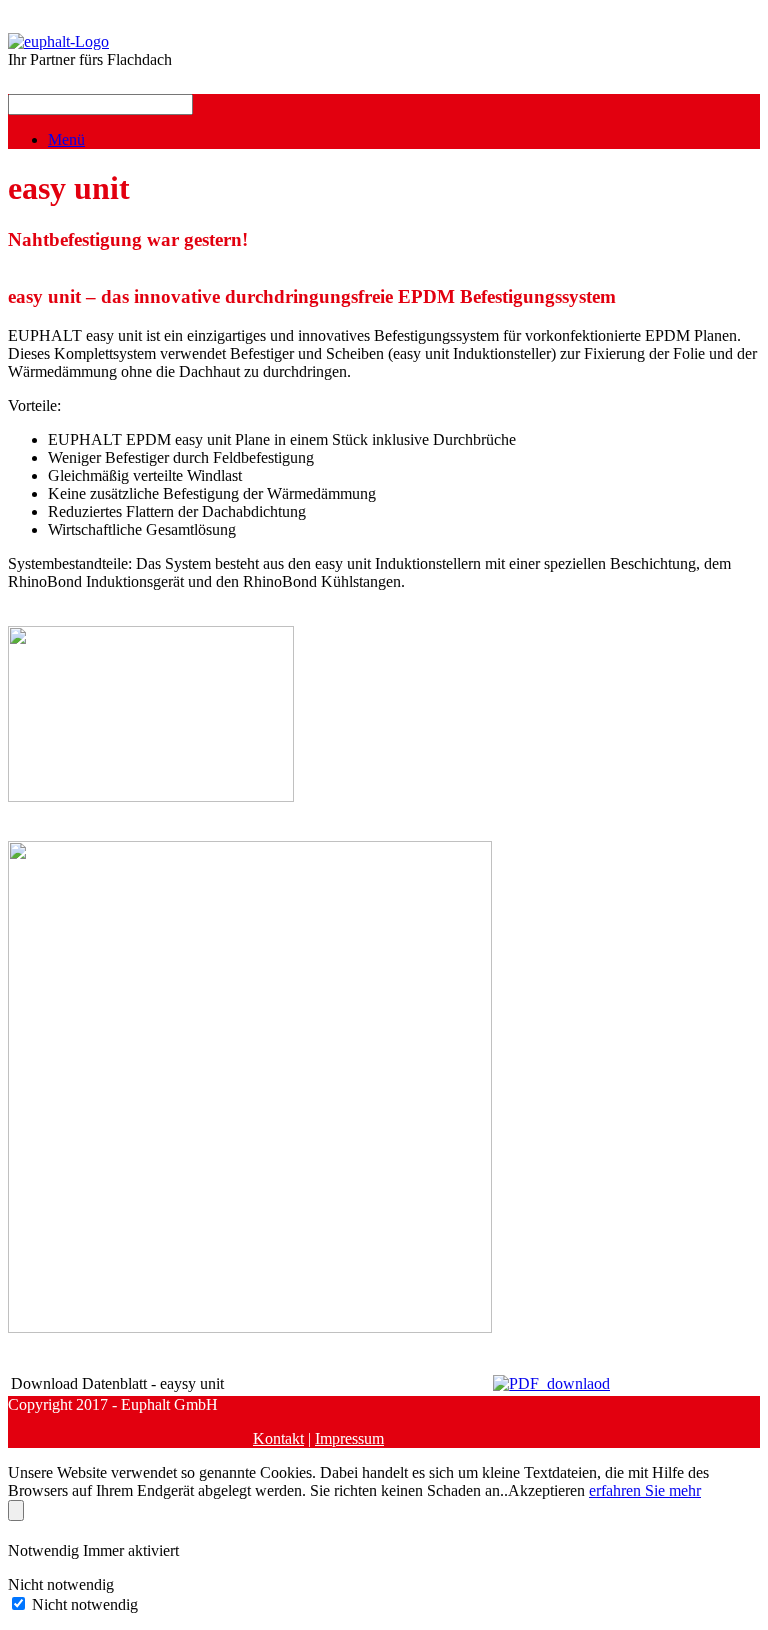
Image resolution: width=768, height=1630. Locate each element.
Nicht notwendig (85, 1604)
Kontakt (278, 1438)
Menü (66, 139)
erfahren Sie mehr (645, 1490)
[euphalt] (58, 41)
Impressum (349, 1438)
